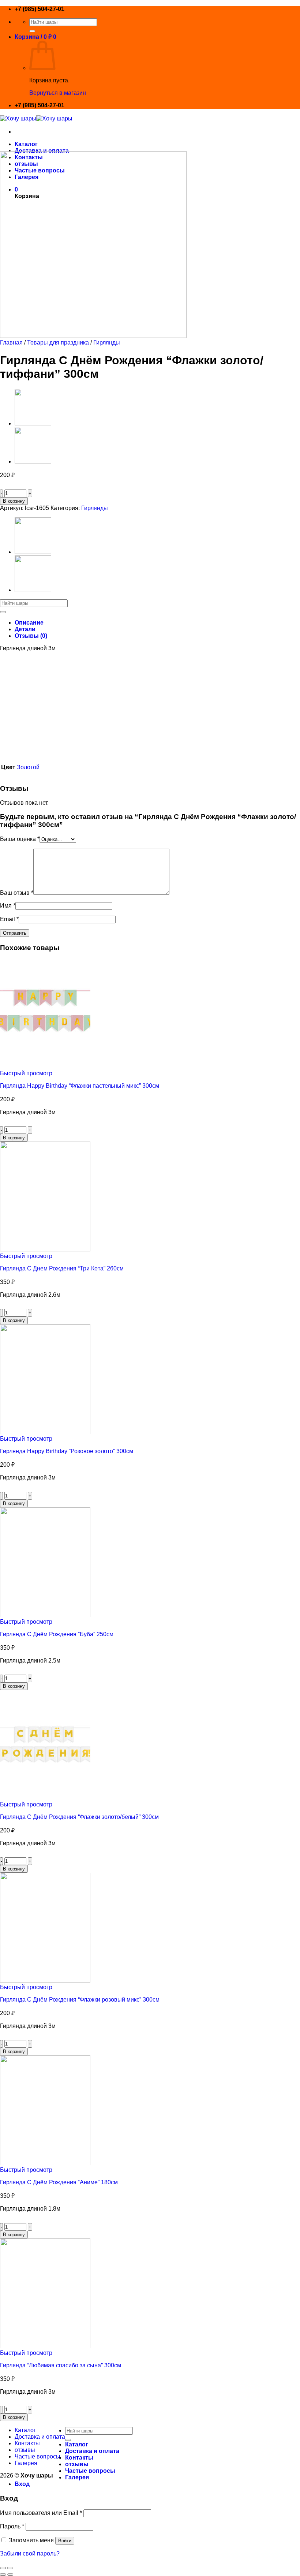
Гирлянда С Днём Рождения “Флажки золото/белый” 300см (79, 1817)
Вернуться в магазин (58, 93)
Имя (8, 906)
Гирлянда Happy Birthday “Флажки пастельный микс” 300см (80, 1086)
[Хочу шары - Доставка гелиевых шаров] (36, 118)
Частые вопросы (37, 2456)
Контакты (27, 2443)
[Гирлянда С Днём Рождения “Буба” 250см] (45, 1615)
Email (9, 919)
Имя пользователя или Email (41, 2513)
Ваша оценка (20, 839)
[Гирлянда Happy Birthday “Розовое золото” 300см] (45, 1432)
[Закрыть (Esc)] (3, 2568)
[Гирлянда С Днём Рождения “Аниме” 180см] (45, 2163)
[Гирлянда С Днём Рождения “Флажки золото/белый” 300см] (33, 461)
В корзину (14, 501)
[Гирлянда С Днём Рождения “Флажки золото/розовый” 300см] (33, 423)
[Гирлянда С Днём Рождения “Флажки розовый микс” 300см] (45, 1981)
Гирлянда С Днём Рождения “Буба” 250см (57, 1634)
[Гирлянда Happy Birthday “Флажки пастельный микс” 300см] (45, 1067)
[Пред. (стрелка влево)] (3, 2575)
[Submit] (32, 31)
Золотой (28, 767)
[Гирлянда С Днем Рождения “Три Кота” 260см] (45, 1249)
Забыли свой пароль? (30, 2553)
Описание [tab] (29, 623)
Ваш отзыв (17, 893)
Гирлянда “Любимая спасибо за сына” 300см (61, 2365)
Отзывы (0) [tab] (31, 636)
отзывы (25, 2450)
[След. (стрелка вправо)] (10, 2575)
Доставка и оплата (42, 151)
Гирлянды (107, 343)
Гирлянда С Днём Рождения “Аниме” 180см (59, 2182)
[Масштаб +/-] (10, 2568)
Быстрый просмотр (26, 1073)
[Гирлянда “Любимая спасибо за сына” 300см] (45, 2346)
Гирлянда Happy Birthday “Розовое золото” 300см (67, 1451)
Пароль (12, 2526)
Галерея (26, 2463)
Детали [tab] (25, 629)
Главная (11, 343)
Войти (65, 2541)
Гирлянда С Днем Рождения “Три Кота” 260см (62, 1268)
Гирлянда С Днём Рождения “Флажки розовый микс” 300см (80, 2000)
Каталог (26, 144)
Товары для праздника (58, 343)
